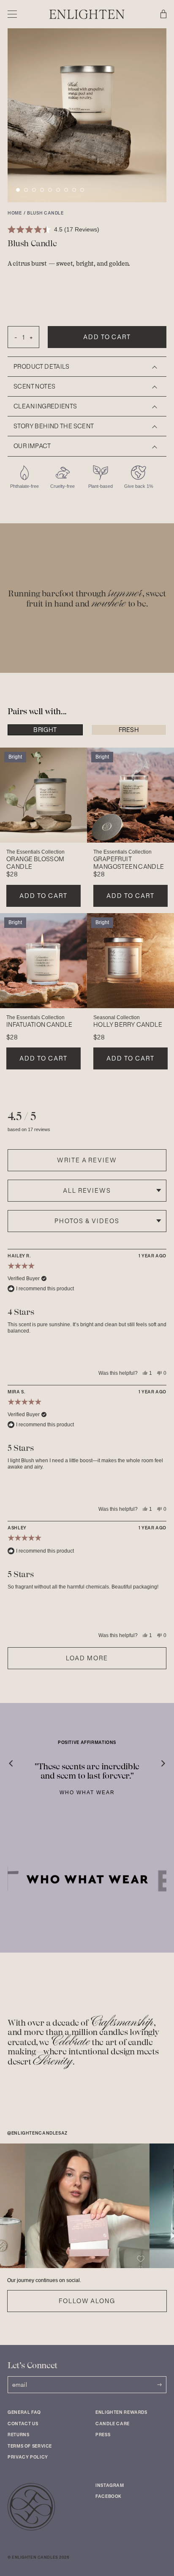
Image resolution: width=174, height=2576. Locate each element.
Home (15, 213)
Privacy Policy (28, 2457)
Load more (87, 1658)
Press (103, 2435)
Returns (18, 2435)
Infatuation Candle (39, 1025)
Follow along (87, 2301)
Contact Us (23, 2424)
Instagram (110, 2485)
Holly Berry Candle (128, 1025)
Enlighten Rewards (121, 2412)
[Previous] (17, 1759)
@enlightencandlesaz (37, 2133)
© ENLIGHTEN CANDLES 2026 (38, 2557)
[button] (18, 190)
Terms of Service (30, 2446)
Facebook (109, 2496)
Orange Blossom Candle (35, 863)
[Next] (157, 1759)
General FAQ (24, 2412)
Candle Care (113, 2424)
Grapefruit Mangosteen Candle (129, 863)
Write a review (87, 1160)
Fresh (129, 730)
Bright (45, 730)
